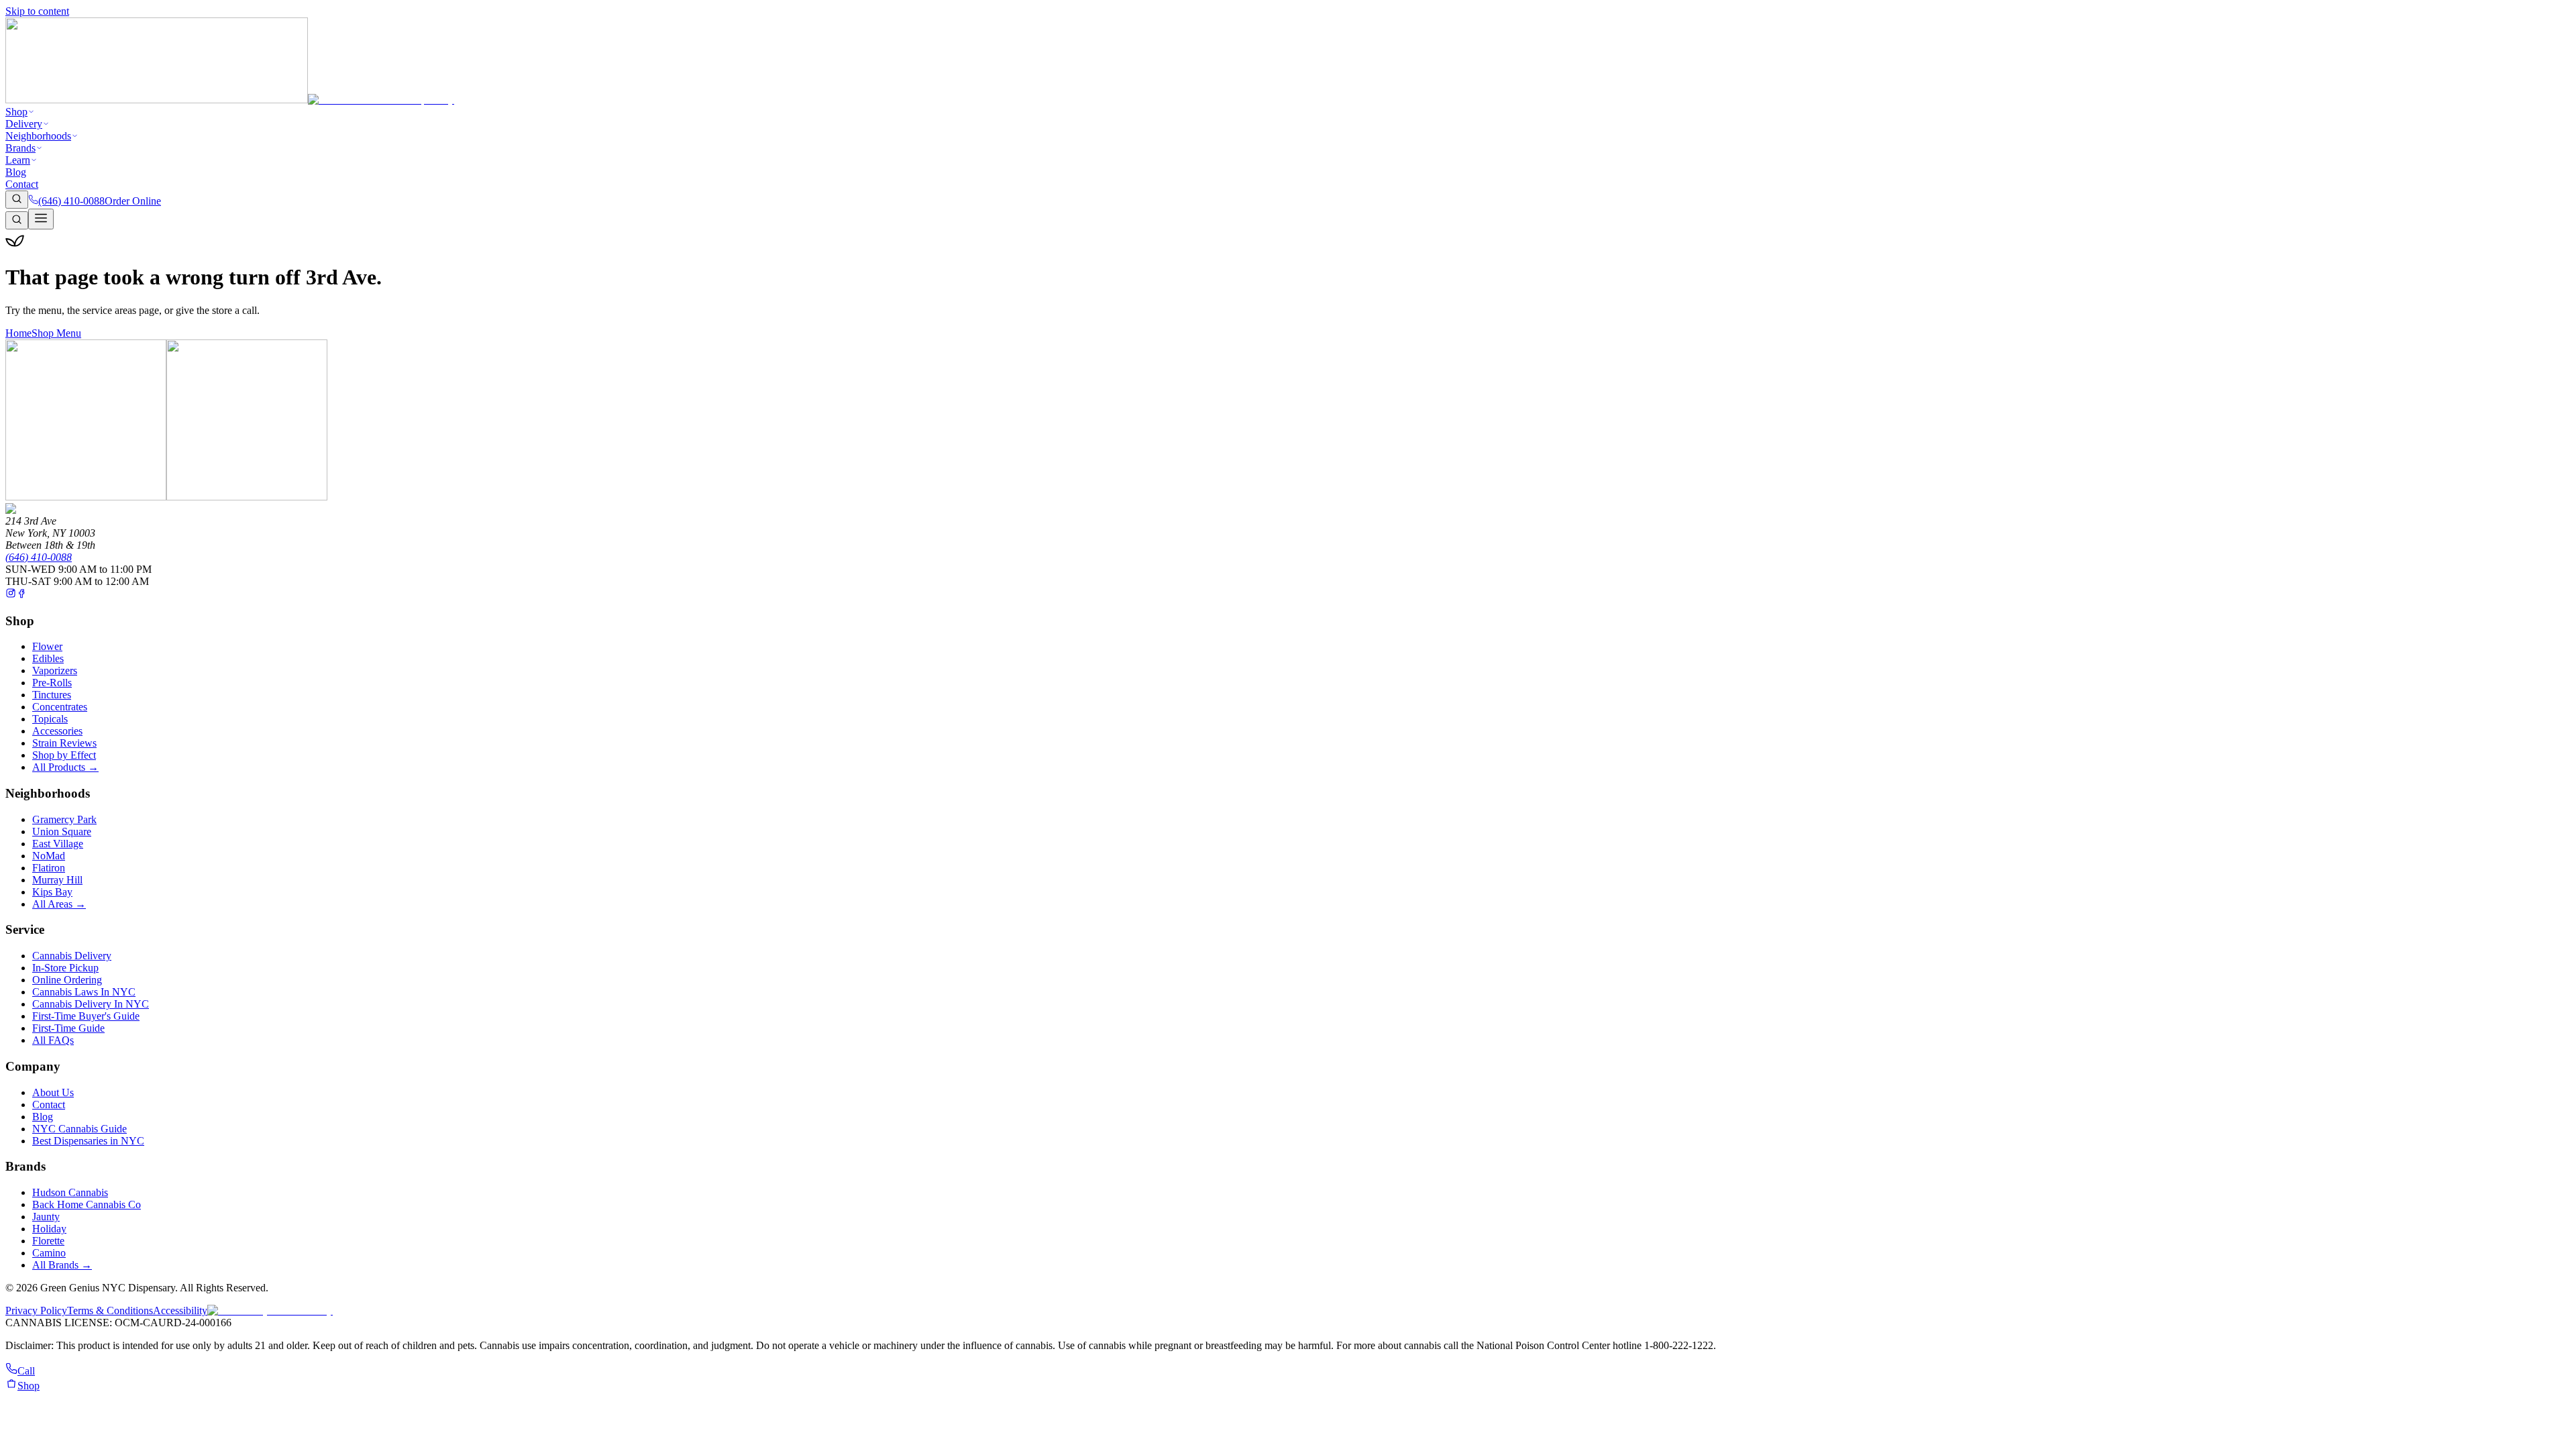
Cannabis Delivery (72, 956)
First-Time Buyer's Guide (86, 1016)
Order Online (133, 201)
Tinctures (52, 695)
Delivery (24, 124)
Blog (16, 172)
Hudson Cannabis (70, 1192)
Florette (48, 1241)
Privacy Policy (36, 1310)
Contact (22, 184)
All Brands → (62, 1265)
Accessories (57, 731)
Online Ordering (67, 980)
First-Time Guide (68, 1028)
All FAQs (53, 1040)
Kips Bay (52, 892)
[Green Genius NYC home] (230, 100)
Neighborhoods (38, 136)
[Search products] (17, 200)
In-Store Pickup (65, 968)
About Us (53, 1092)
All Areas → (59, 904)
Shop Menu (56, 333)
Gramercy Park (64, 819)
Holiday (49, 1229)
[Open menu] (41, 219)
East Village (58, 844)
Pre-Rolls (52, 683)
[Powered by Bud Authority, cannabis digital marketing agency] (270, 1310)
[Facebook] (21, 595)
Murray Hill (57, 880)
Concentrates (60, 707)
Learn (18, 160)
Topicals (50, 719)
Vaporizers (55, 670)
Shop (16, 112)
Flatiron (49, 868)
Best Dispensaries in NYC (88, 1141)
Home (18, 333)
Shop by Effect (64, 755)
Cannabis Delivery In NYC (91, 1004)
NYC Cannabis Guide (79, 1129)
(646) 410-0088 (39, 557)
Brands (20, 148)
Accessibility (180, 1310)
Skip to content (37, 11)
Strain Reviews (64, 743)
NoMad (49, 856)
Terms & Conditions (110, 1310)
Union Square (62, 831)
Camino (49, 1253)
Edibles (48, 658)
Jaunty (46, 1217)
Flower (47, 646)
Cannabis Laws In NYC (84, 992)
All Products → (65, 767)
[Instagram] (11, 595)
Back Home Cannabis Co (87, 1204)
